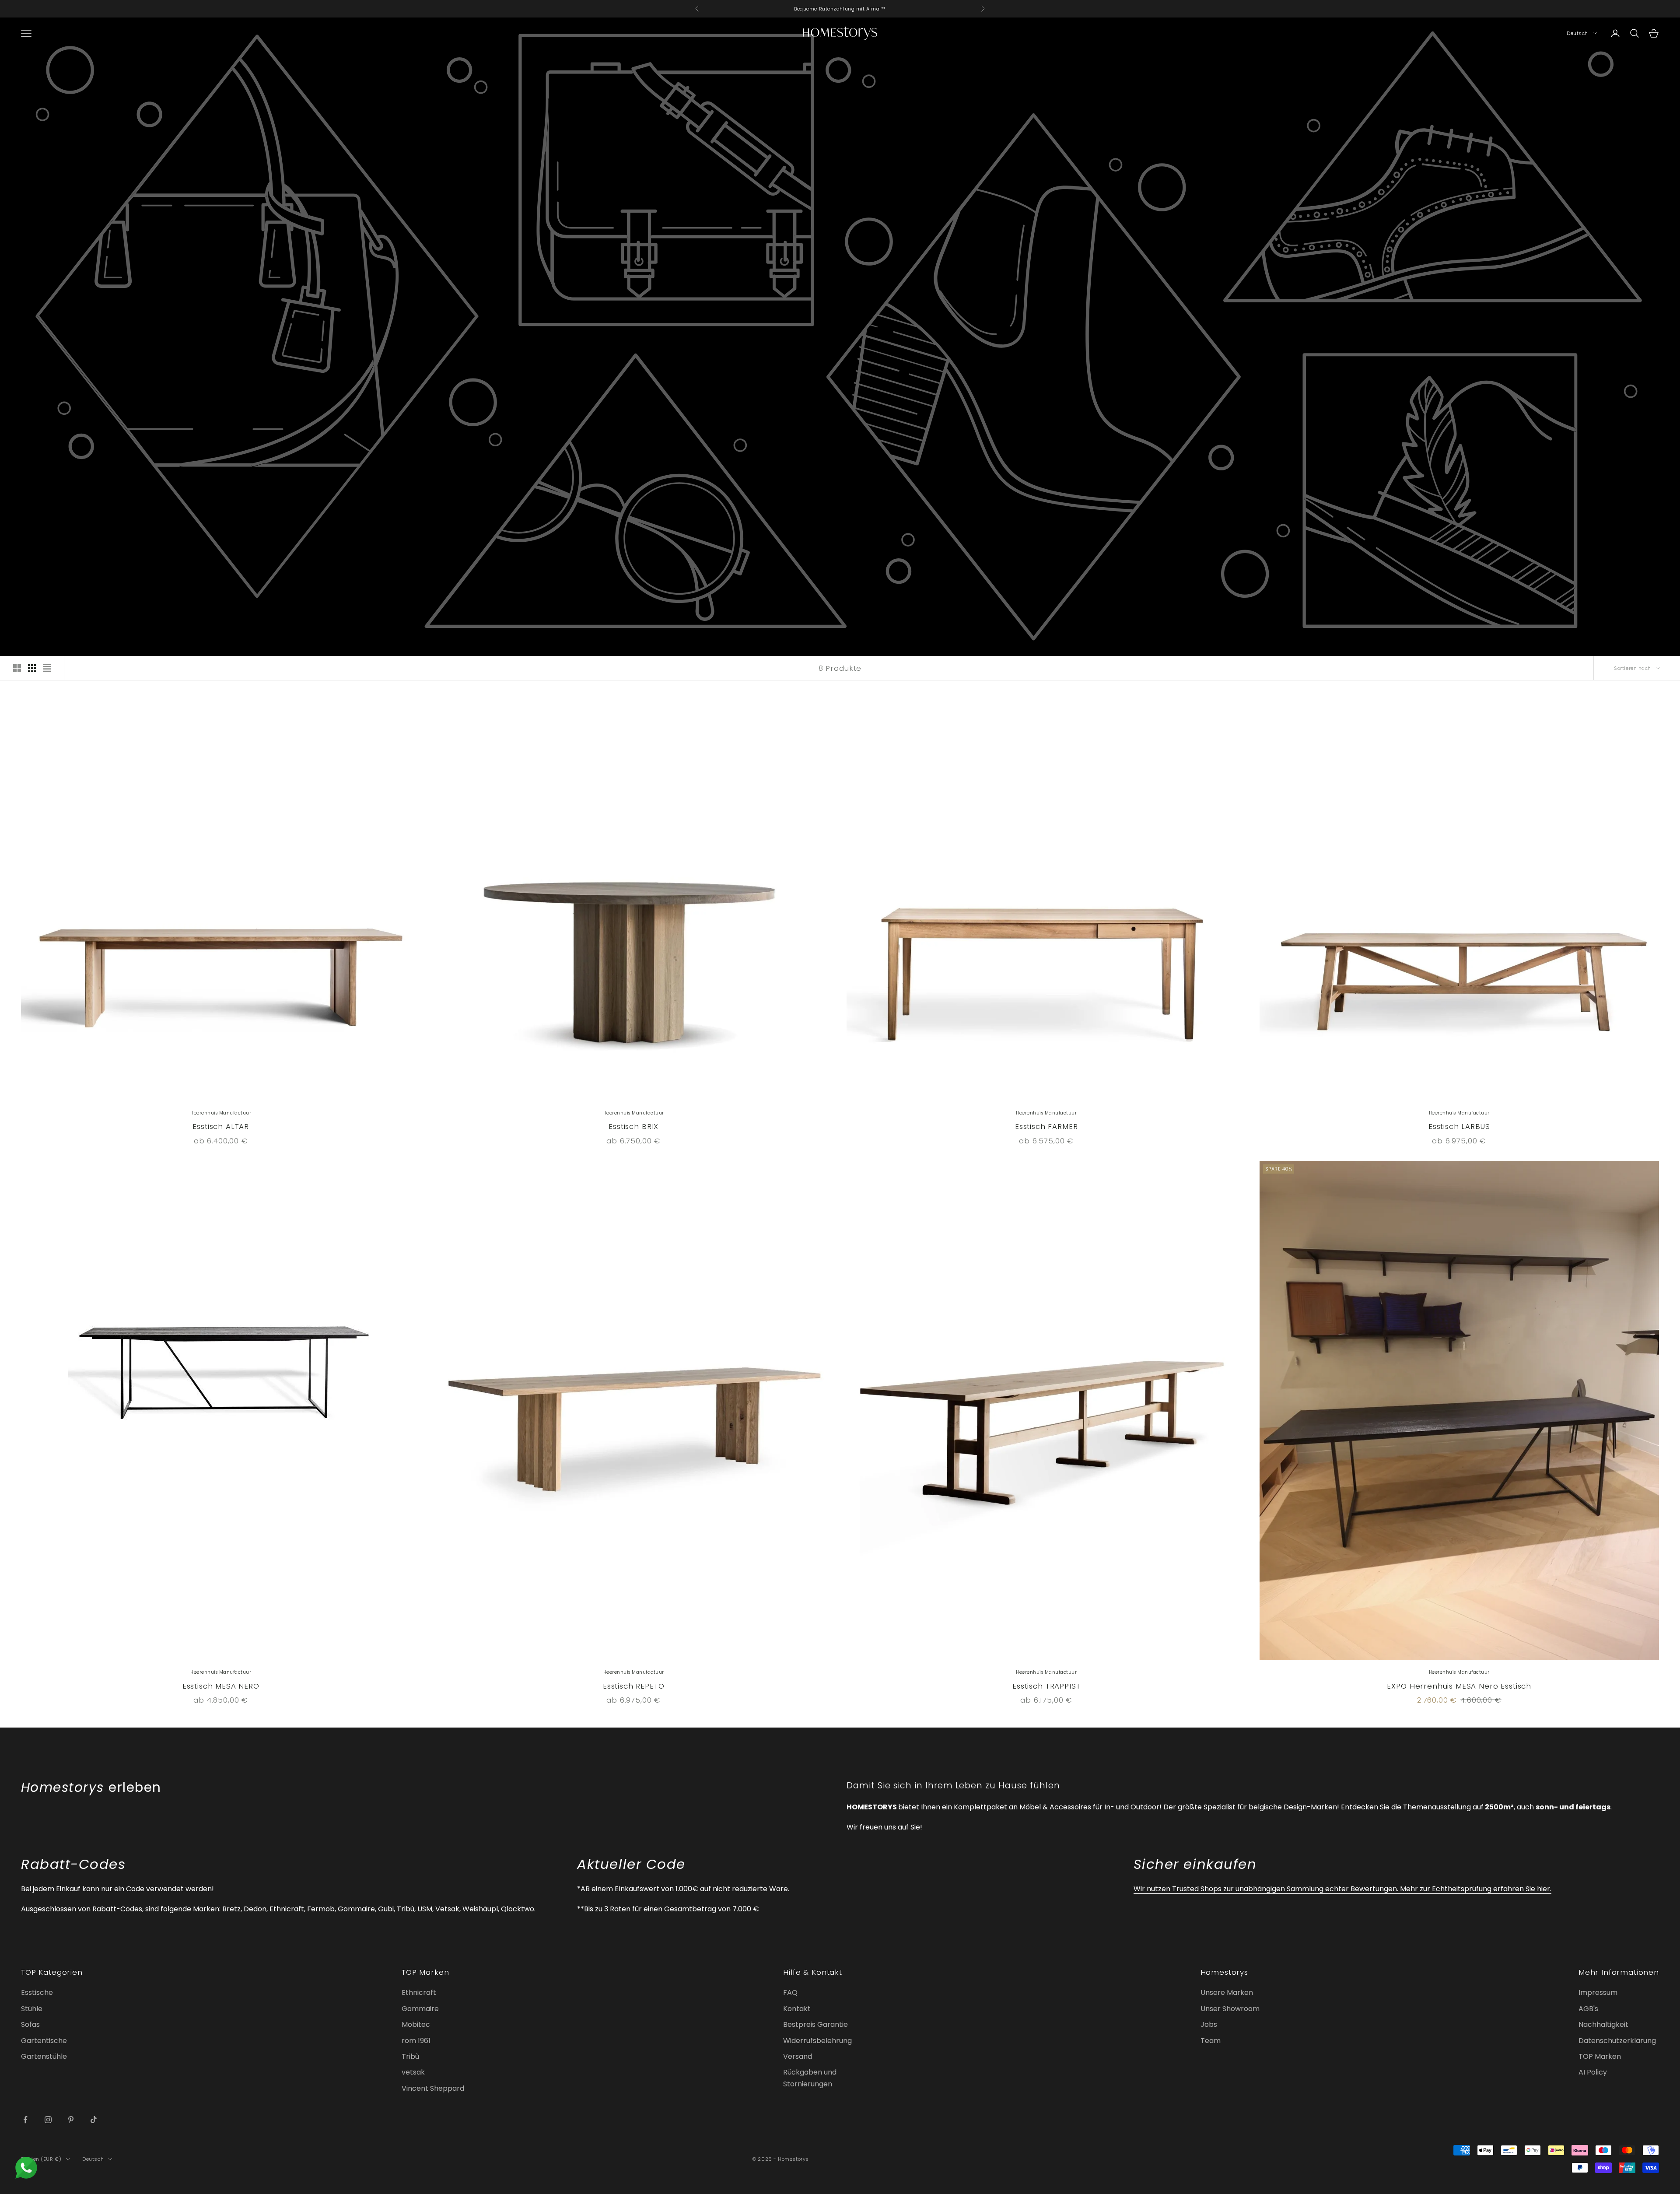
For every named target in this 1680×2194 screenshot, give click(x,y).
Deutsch (1577, 33)
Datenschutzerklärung (1617, 2041)
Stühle (32, 2009)
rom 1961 (416, 2041)
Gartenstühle (44, 2056)
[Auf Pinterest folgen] (71, 2120)
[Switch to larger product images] (17, 668)
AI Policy (1593, 2072)
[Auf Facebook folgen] (25, 2120)
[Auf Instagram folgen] (48, 2120)
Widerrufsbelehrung (817, 2041)
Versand (798, 2056)
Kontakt (797, 2009)
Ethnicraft (419, 1992)
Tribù (410, 2056)
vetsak (413, 2072)
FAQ (790, 1992)
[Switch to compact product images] (47, 668)
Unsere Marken (1227, 1992)
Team (1211, 2041)
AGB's (1588, 2009)
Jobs (1209, 2024)
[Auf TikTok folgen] (94, 2120)
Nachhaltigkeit (1603, 2024)
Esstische (37, 1992)
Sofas (30, 2024)
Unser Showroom (1230, 2009)
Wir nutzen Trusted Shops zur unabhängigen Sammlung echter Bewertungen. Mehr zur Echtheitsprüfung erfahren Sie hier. (1342, 1889)
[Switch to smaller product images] (32, 668)
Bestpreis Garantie (815, 2024)
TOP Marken (1600, 2056)
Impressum (1598, 1992)
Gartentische (44, 2041)
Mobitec (416, 2024)
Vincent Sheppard (433, 2088)
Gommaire (420, 2009)
